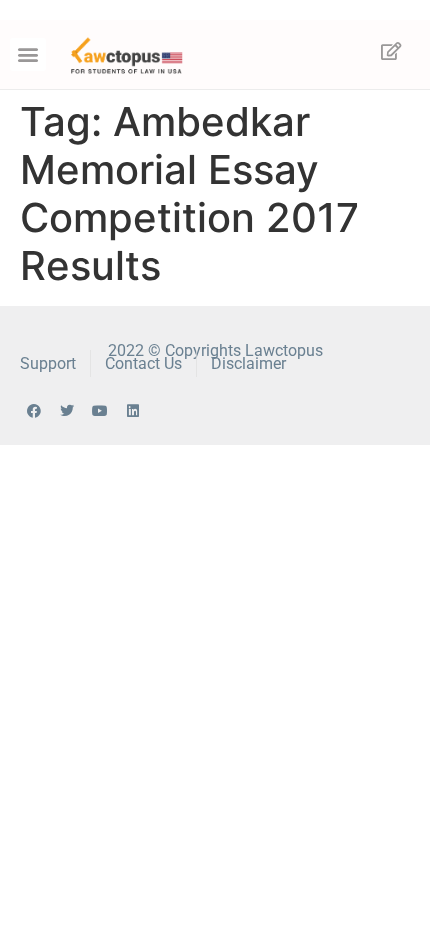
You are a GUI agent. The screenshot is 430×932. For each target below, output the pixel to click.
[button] (28, 54)
